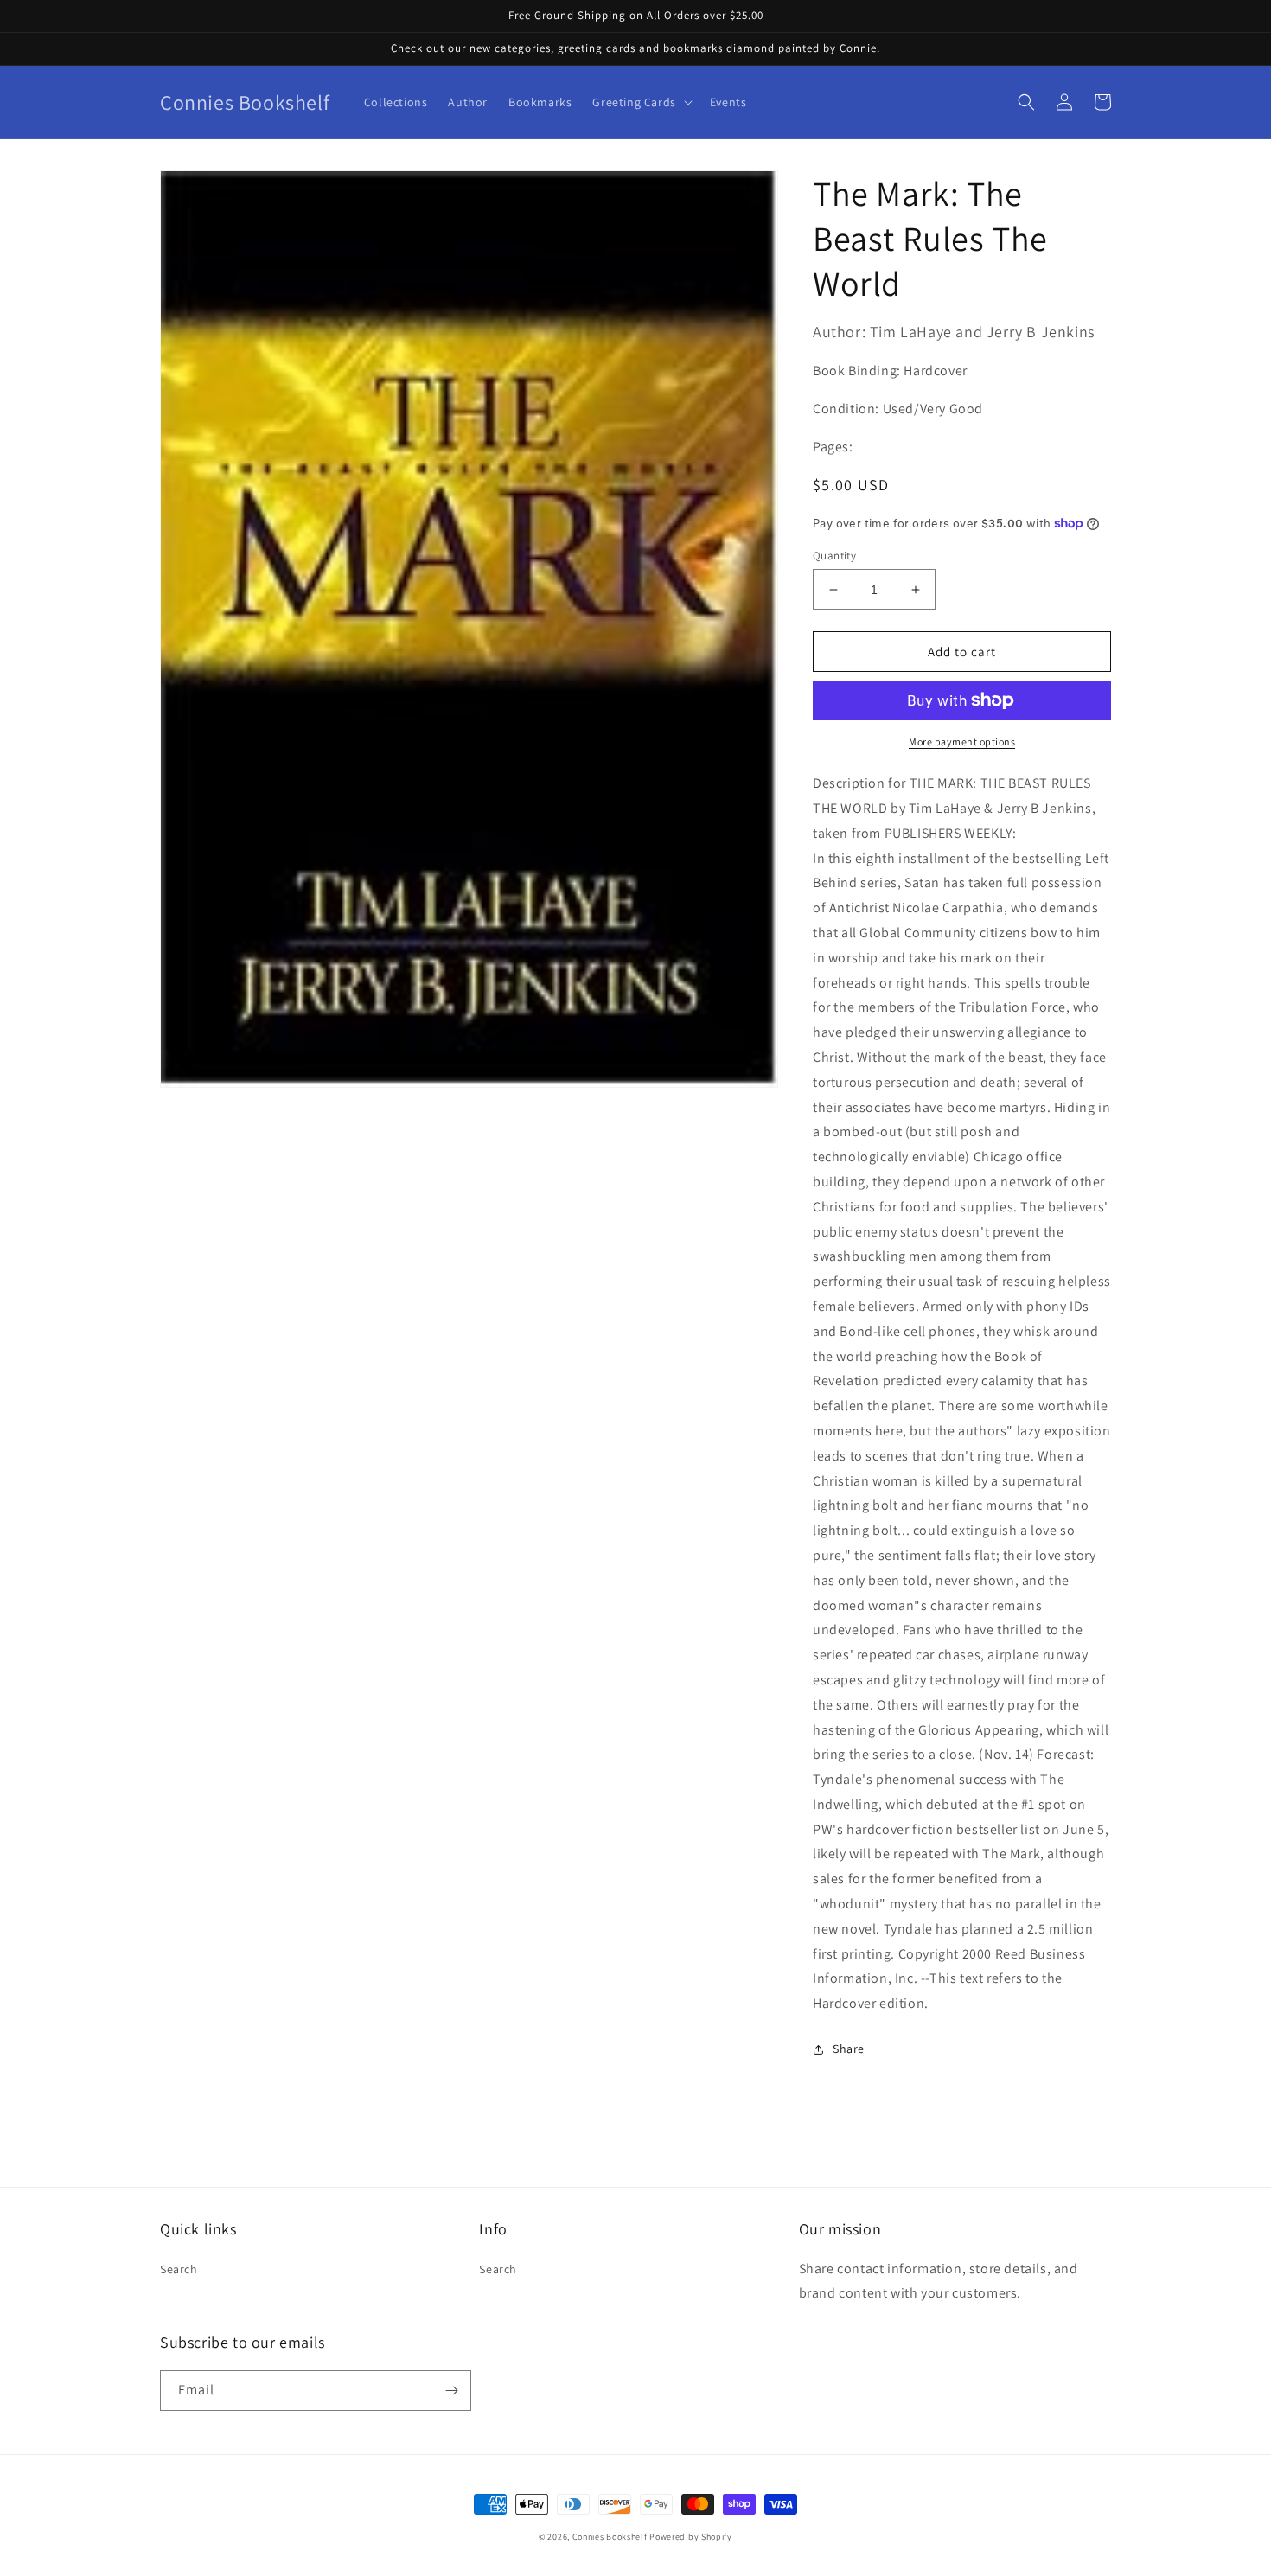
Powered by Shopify (691, 2537)
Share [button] (849, 2049)
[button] (640, 102)
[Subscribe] (451, 2391)
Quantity (834, 556)
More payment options (962, 741)
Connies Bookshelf (610, 2537)
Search (179, 2269)
